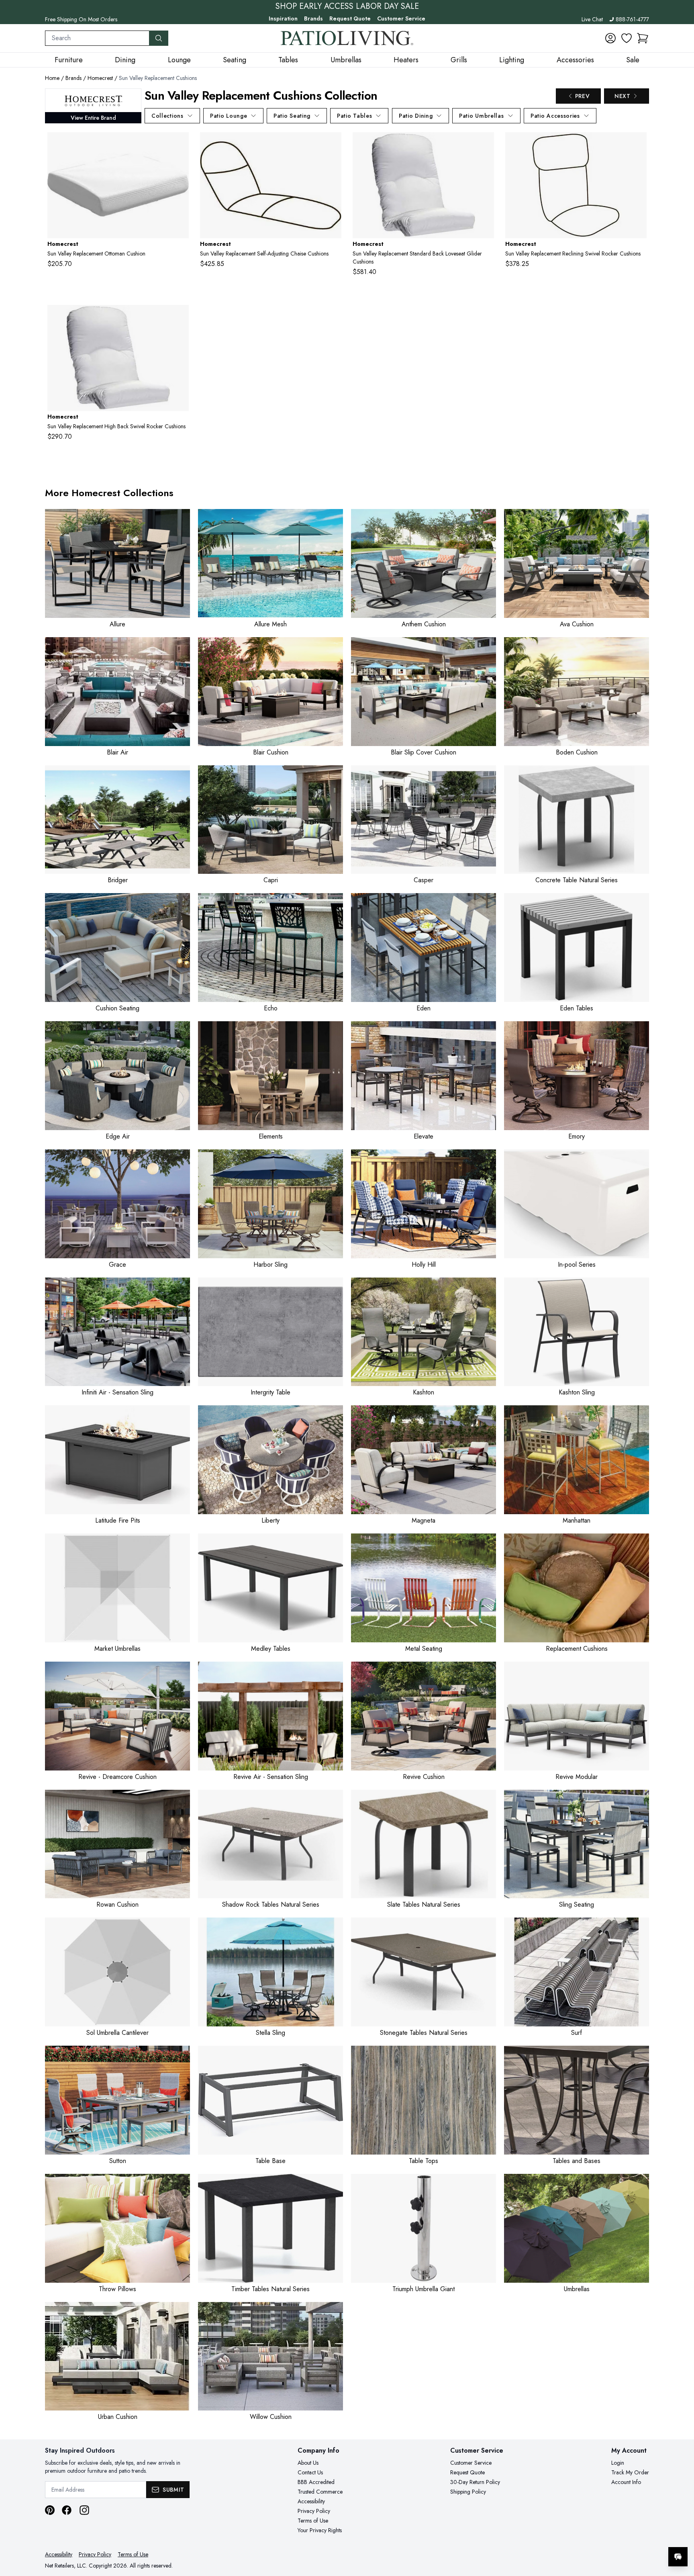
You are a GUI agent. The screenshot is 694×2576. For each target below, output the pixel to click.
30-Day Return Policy (475, 2482)
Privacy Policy (314, 2511)
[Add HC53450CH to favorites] (485, 145)
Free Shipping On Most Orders (81, 19)
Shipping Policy (468, 2492)
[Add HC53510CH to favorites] (637, 145)
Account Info (626, 2482)
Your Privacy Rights (320, 2530)
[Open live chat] (678, 2557)
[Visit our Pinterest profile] (50, 2510)
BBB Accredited (316, 2482)
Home (52, 78)
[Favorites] (627, 38)
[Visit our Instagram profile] (84, 2510)
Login (618, 2463)
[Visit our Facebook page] (67, 2510)
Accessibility (311, 2501)
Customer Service (401, 18)
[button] (643, 38)
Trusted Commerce (320, 2492)
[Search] (159, 38)
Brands (313, 18)
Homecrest (100, 78)
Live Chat (592, 19)
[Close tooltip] (681, 2532)
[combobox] (97, 38)
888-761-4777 (632, 19)
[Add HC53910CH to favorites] (180, 317)
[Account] (610, 38)
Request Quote (350, 18)
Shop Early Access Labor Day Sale (347, 6)
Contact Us (310, 2472)
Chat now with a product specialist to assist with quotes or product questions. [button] (621, 2536)
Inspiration (283, 18)
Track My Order (630, 2472)
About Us (308, 2463)
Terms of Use (313, 2521)
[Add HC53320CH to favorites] (332, 145)
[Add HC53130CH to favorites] (180, 145)
